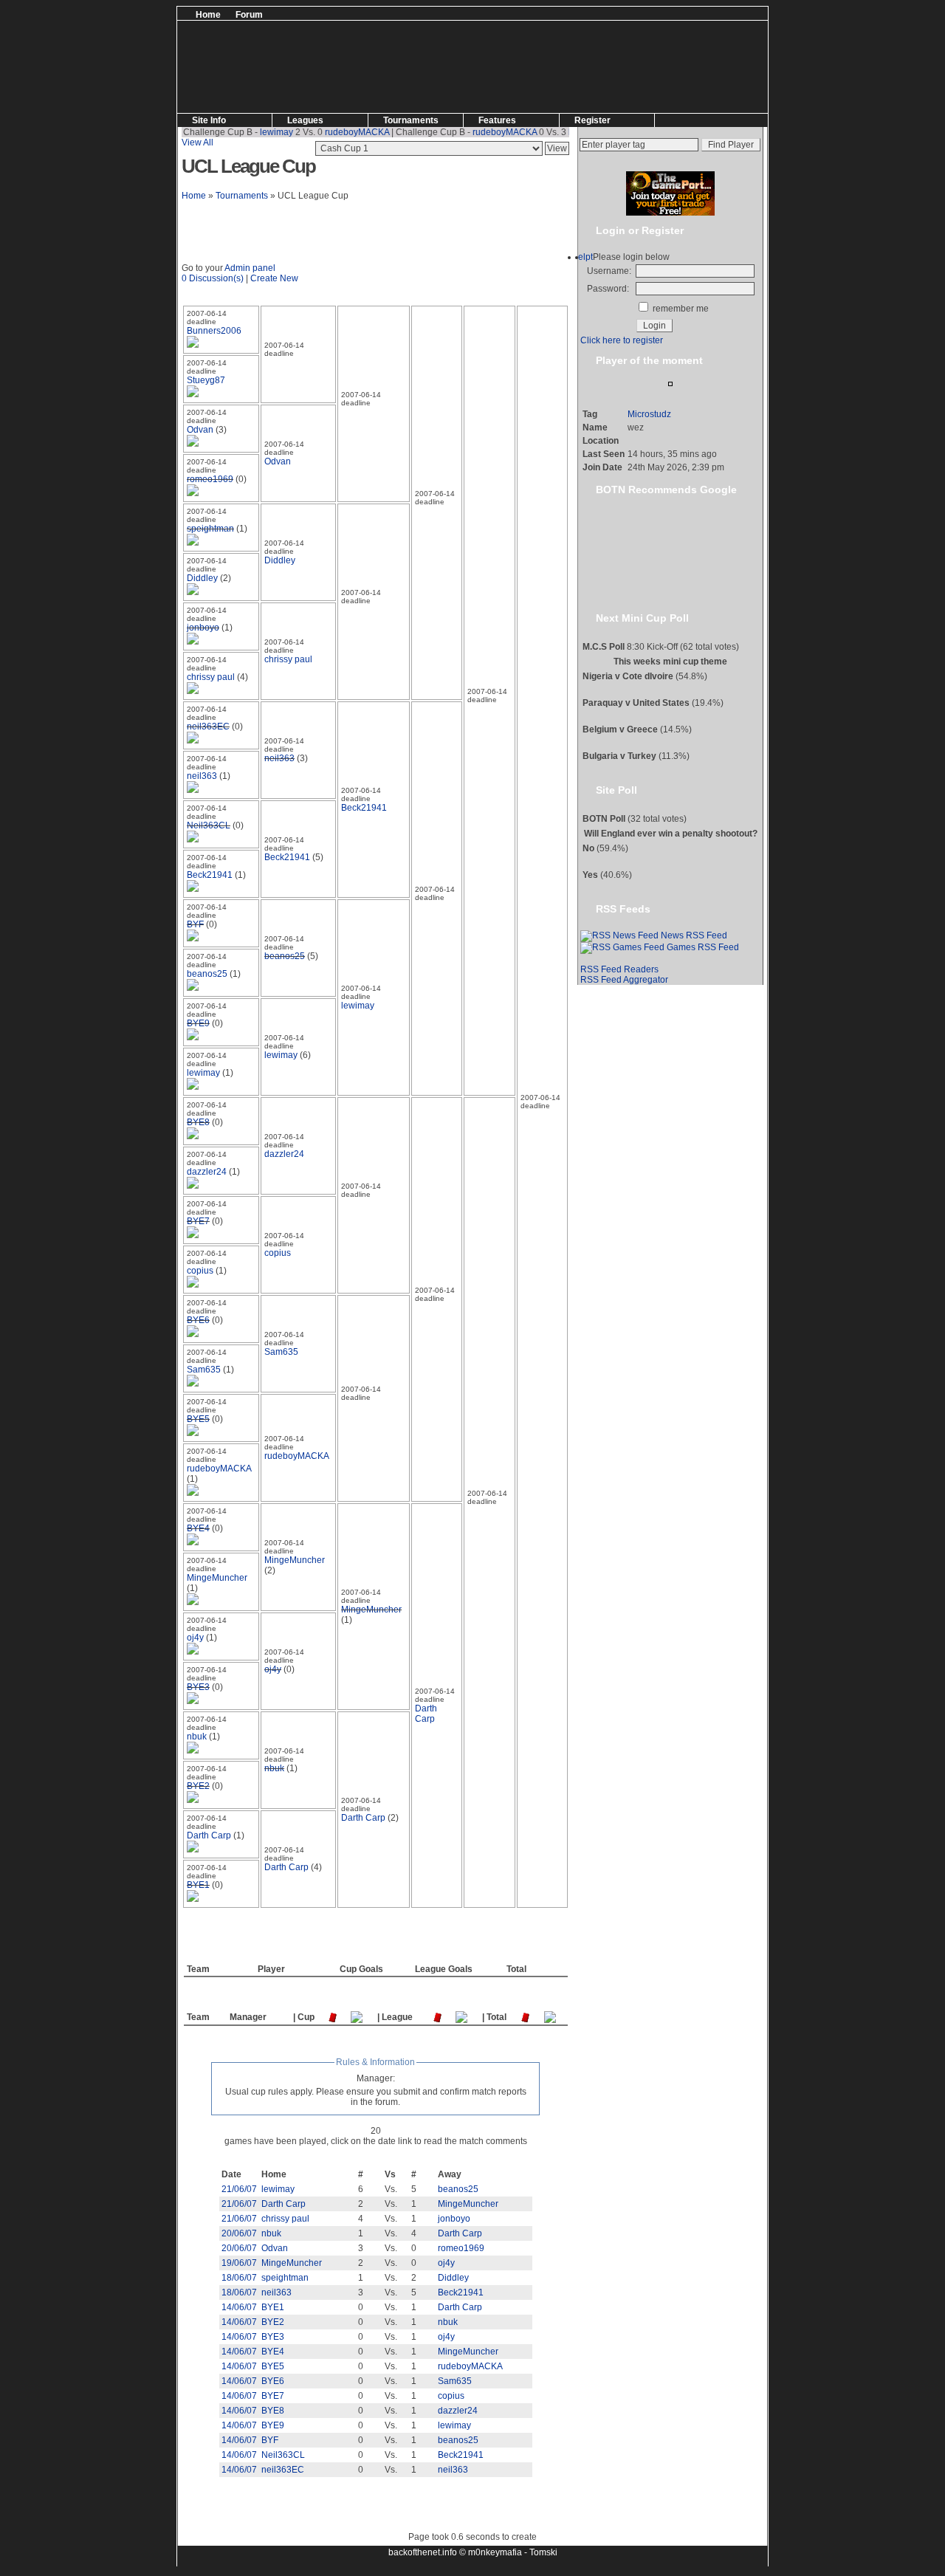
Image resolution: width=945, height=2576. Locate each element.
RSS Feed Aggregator (624, 980)
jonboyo (203, 628)
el (582, 257)
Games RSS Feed (702, 947)
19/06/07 (239, 2263)
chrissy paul (288, 659)
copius (278, 1253)
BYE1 (198, 1885)
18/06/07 (239, 2278)
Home (208, 15)
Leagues (305, 120)
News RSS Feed (693, 935)
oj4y (195, 1638)
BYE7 (198, 1221)
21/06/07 (239, 2189)
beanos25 (285, 956)
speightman (210, 529)
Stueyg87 (206, 380)
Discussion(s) (216, 278)
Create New (274, 278)
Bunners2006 (214, 331)
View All (197, 142)
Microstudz (649, 414)
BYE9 (198, 1023)
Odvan (200, 430)
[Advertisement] (445, 12)
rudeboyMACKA (332, 132)
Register (592, 120)
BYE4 (198, 1528)
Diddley (280, 560)
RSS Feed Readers (619, 969)
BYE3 (198, 1687)
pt (589, 257)
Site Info (209, 120)
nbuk (197, 1737)
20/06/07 (239, 2233)
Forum (249, 15)
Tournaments (411, 120)
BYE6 (198, 1320)
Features (497, 120)
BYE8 (198, 1122)
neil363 (279, 758)
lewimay (251, 132)
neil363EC (208, 727)
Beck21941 (364, 808)
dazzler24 (284, 1154)
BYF (195, 924)
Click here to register (622, 340)
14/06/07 (239, 2307)
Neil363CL (209, 825)
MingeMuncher (295, 1560)
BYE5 (198, 1419)
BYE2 (198, 1786)
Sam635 (281, 1352)
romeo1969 (210, 479)
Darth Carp (426, 1714)
